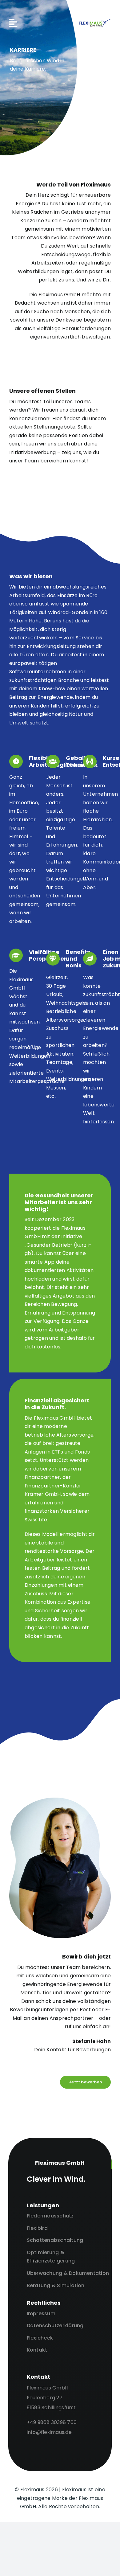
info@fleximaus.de (49, 2432)
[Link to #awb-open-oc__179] (38, 23)
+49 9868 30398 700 (52, 2422)
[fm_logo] (95, 21)
